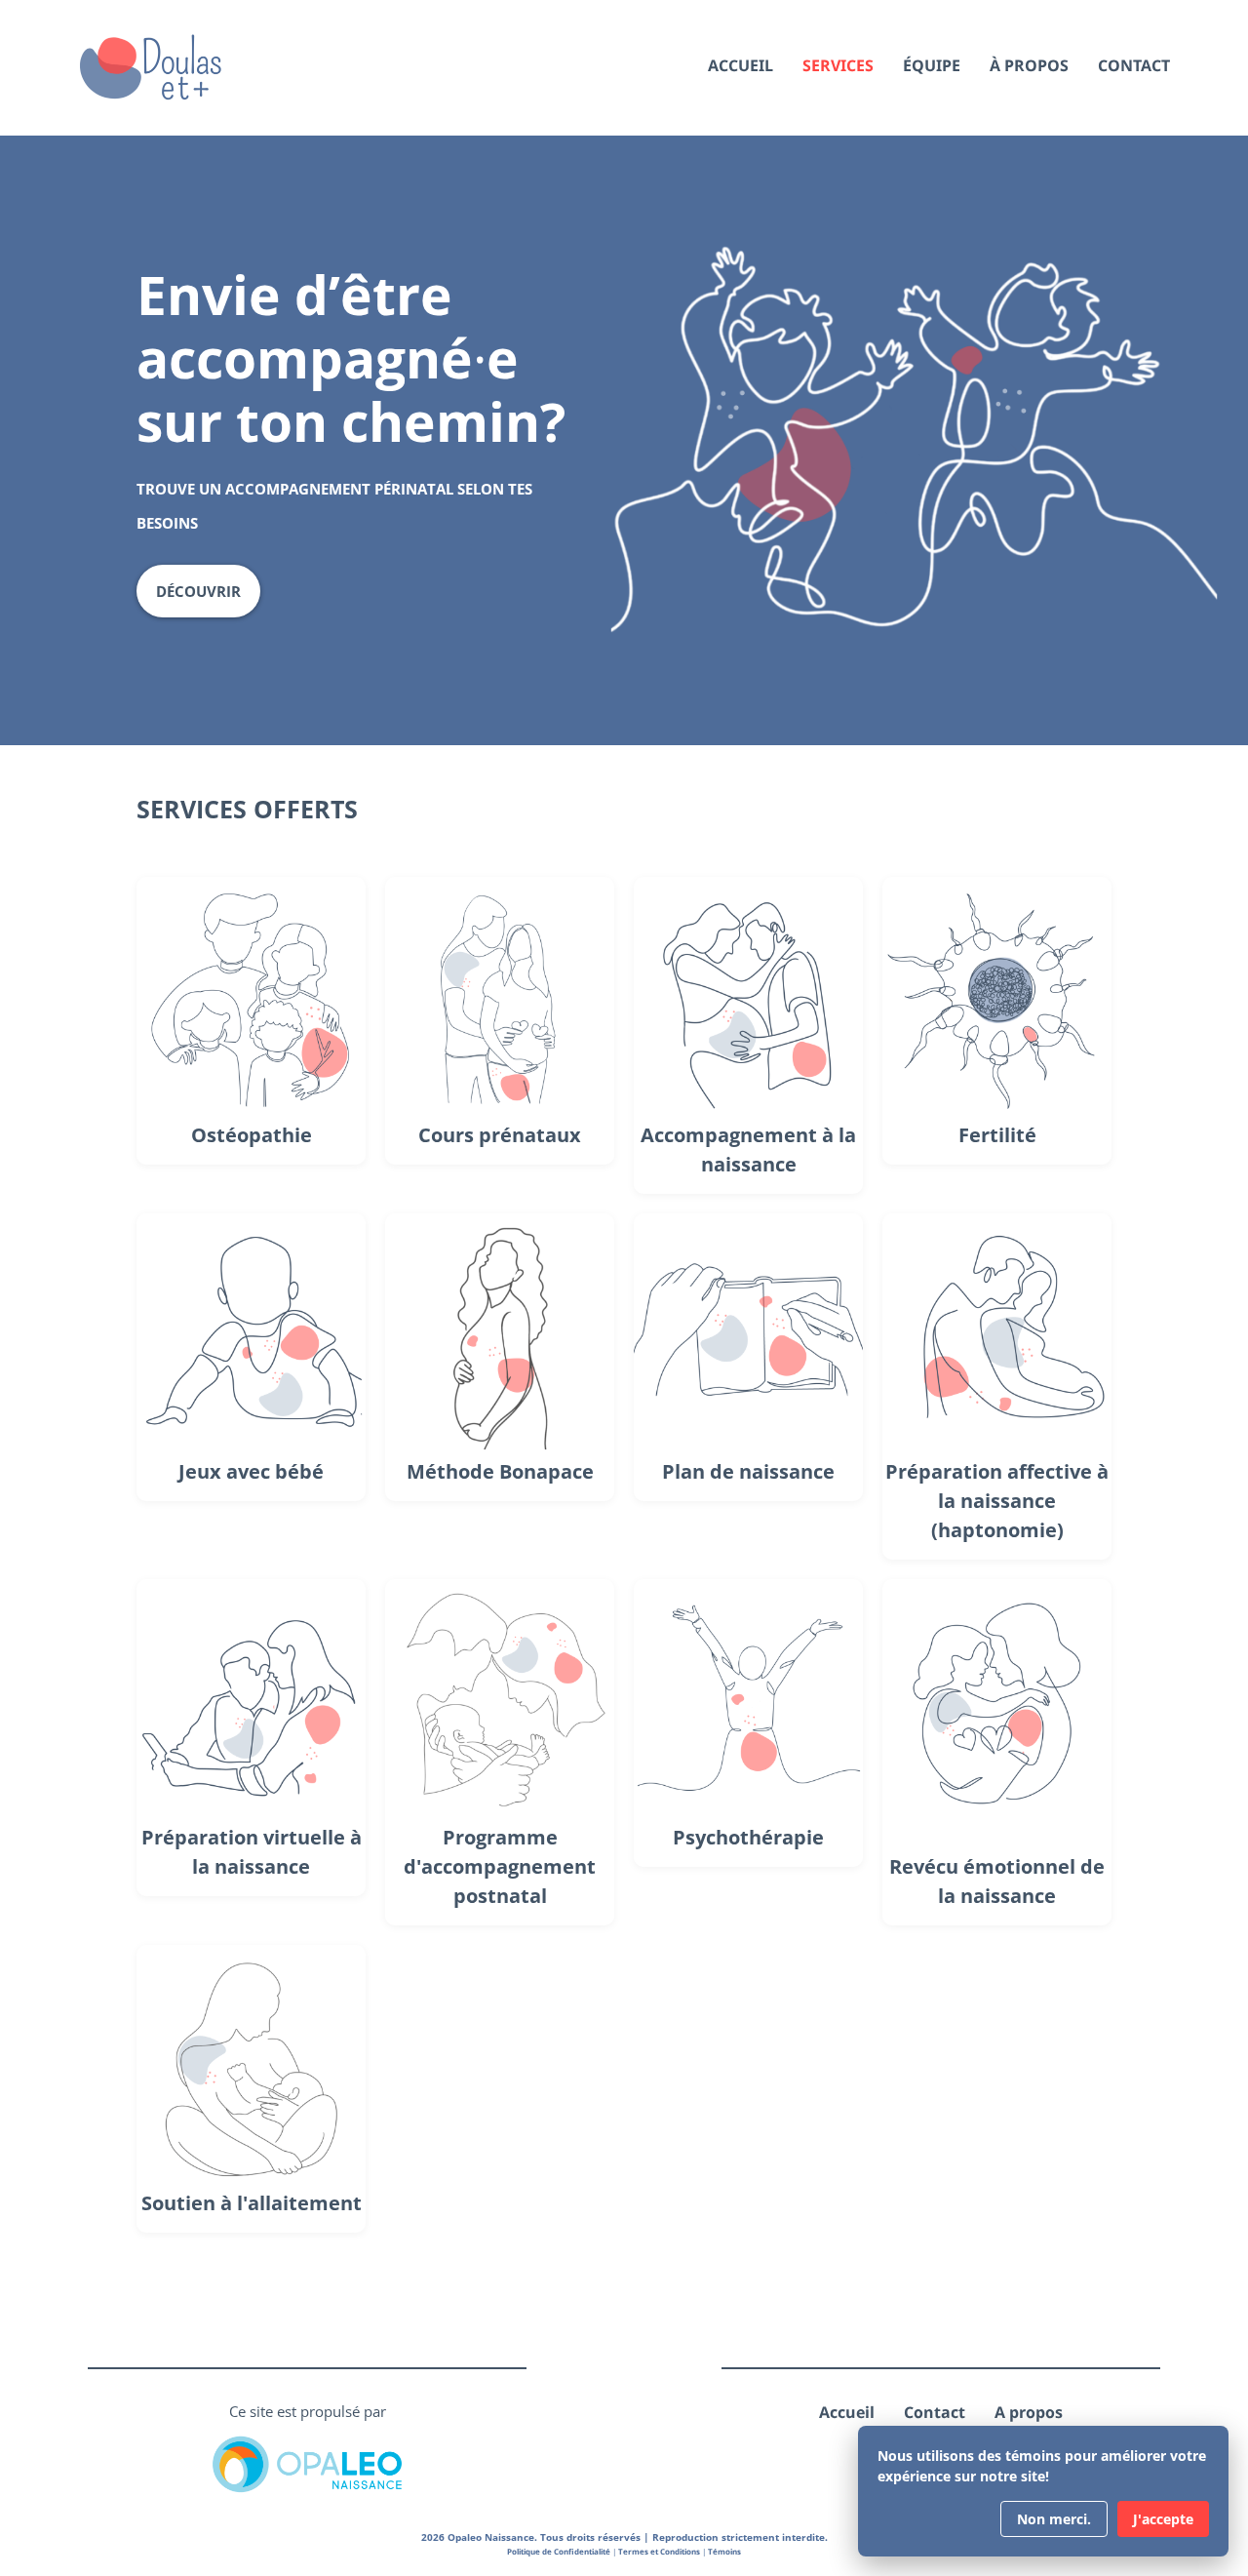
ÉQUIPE (932, 67)
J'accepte (1163, 2519)
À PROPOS (1029, 67)
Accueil (847, 2412)
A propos (1029, 2412)
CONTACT (1134, 67)
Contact (935, 2412)
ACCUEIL (741, 67)
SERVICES (838, 67)
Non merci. (1054, 2519)
